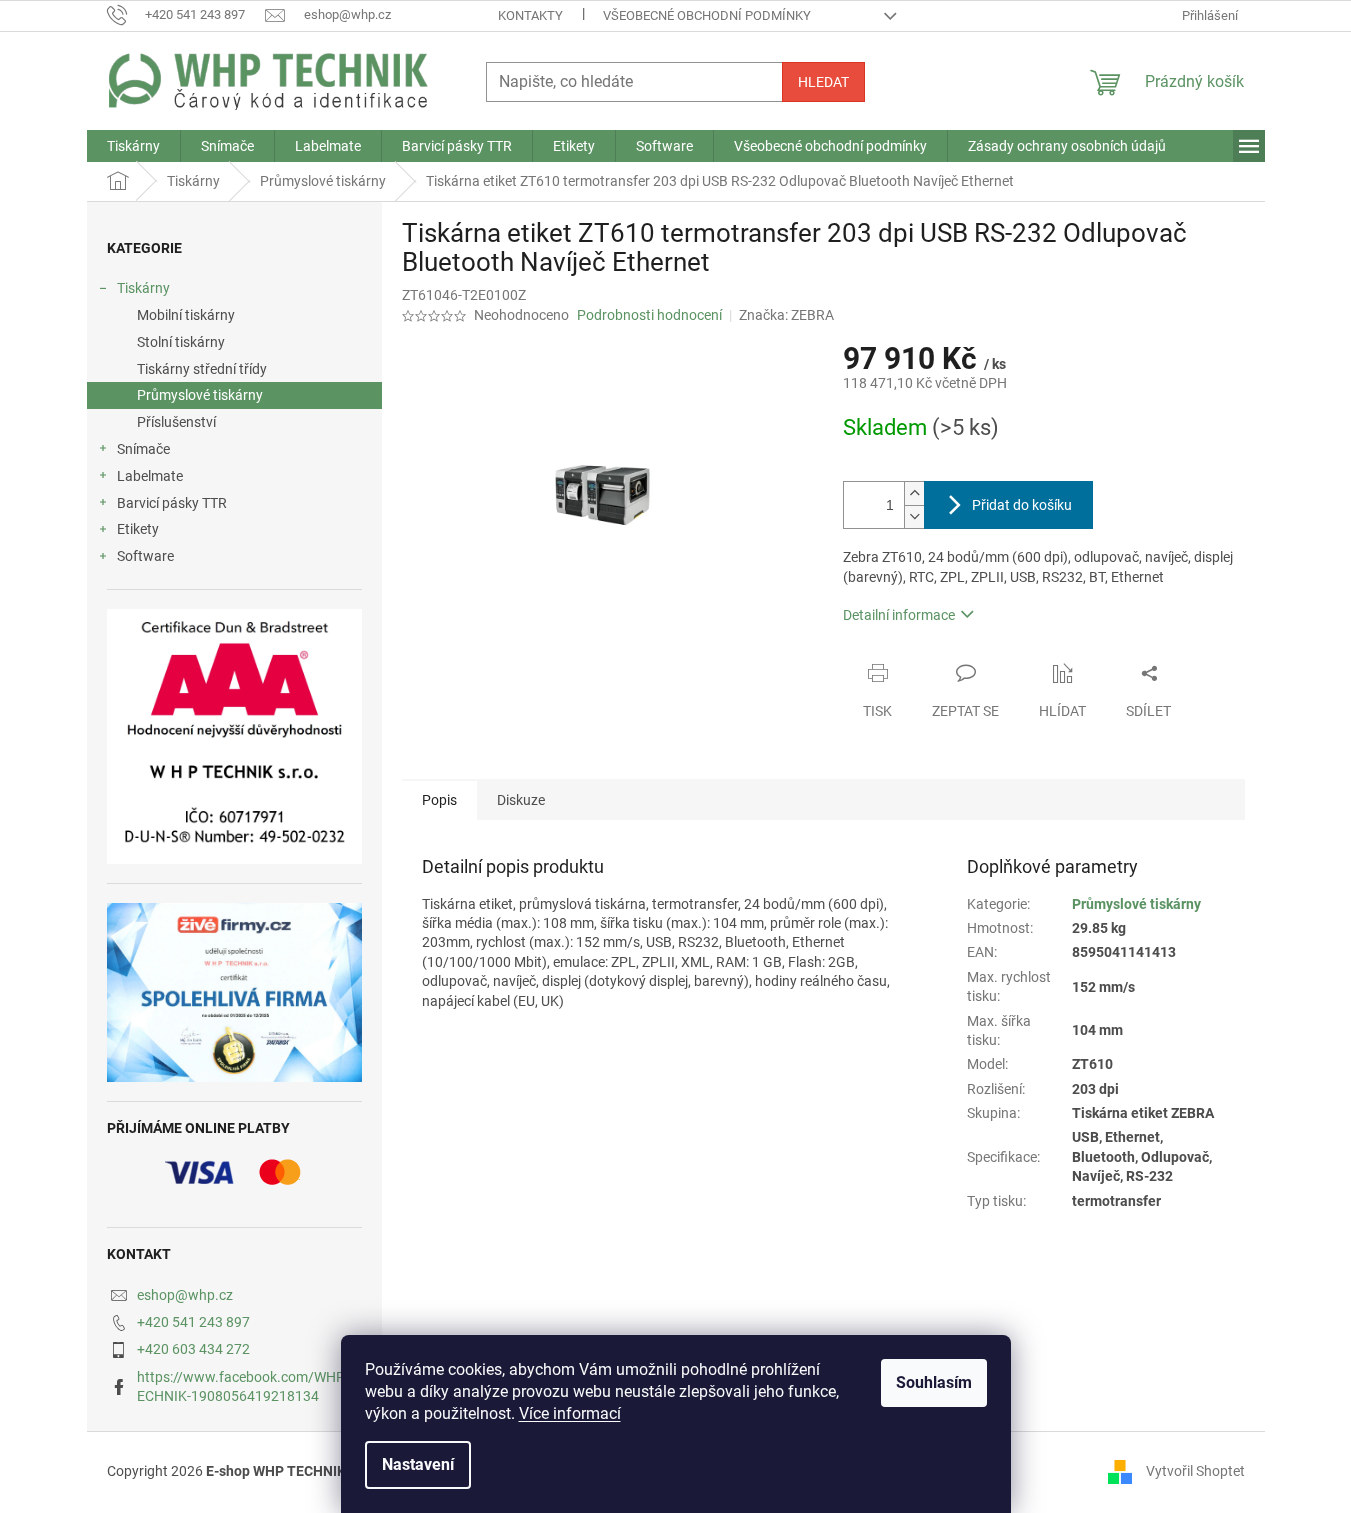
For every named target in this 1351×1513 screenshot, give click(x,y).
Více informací (570, 1413)
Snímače (143, 449)
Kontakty (530, 15)
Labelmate (150, 476)
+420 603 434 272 (193, 1349)
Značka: (786, 315)
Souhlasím (934, 1382)
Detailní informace (899, 615)
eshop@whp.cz (185, 1295)
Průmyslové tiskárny (200, 395)
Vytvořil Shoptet (1195, 1471)
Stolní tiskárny (181, 342)
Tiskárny (143, 288)
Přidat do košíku (1022, 505)
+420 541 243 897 (193, 1322)
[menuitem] (133, 146)
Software (145, 556)
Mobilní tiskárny (186, 315)
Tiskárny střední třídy (202, 369)
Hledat (823, 82)
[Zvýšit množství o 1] (914, 493)
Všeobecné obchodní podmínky (707, 15)
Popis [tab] (439, 800)
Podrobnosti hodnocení (649, 315)
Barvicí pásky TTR (172, 503)
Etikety (138, 529)
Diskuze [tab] (521, 800)
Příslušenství (176, 422)
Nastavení (418, 1464)
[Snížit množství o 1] (914, 516)
